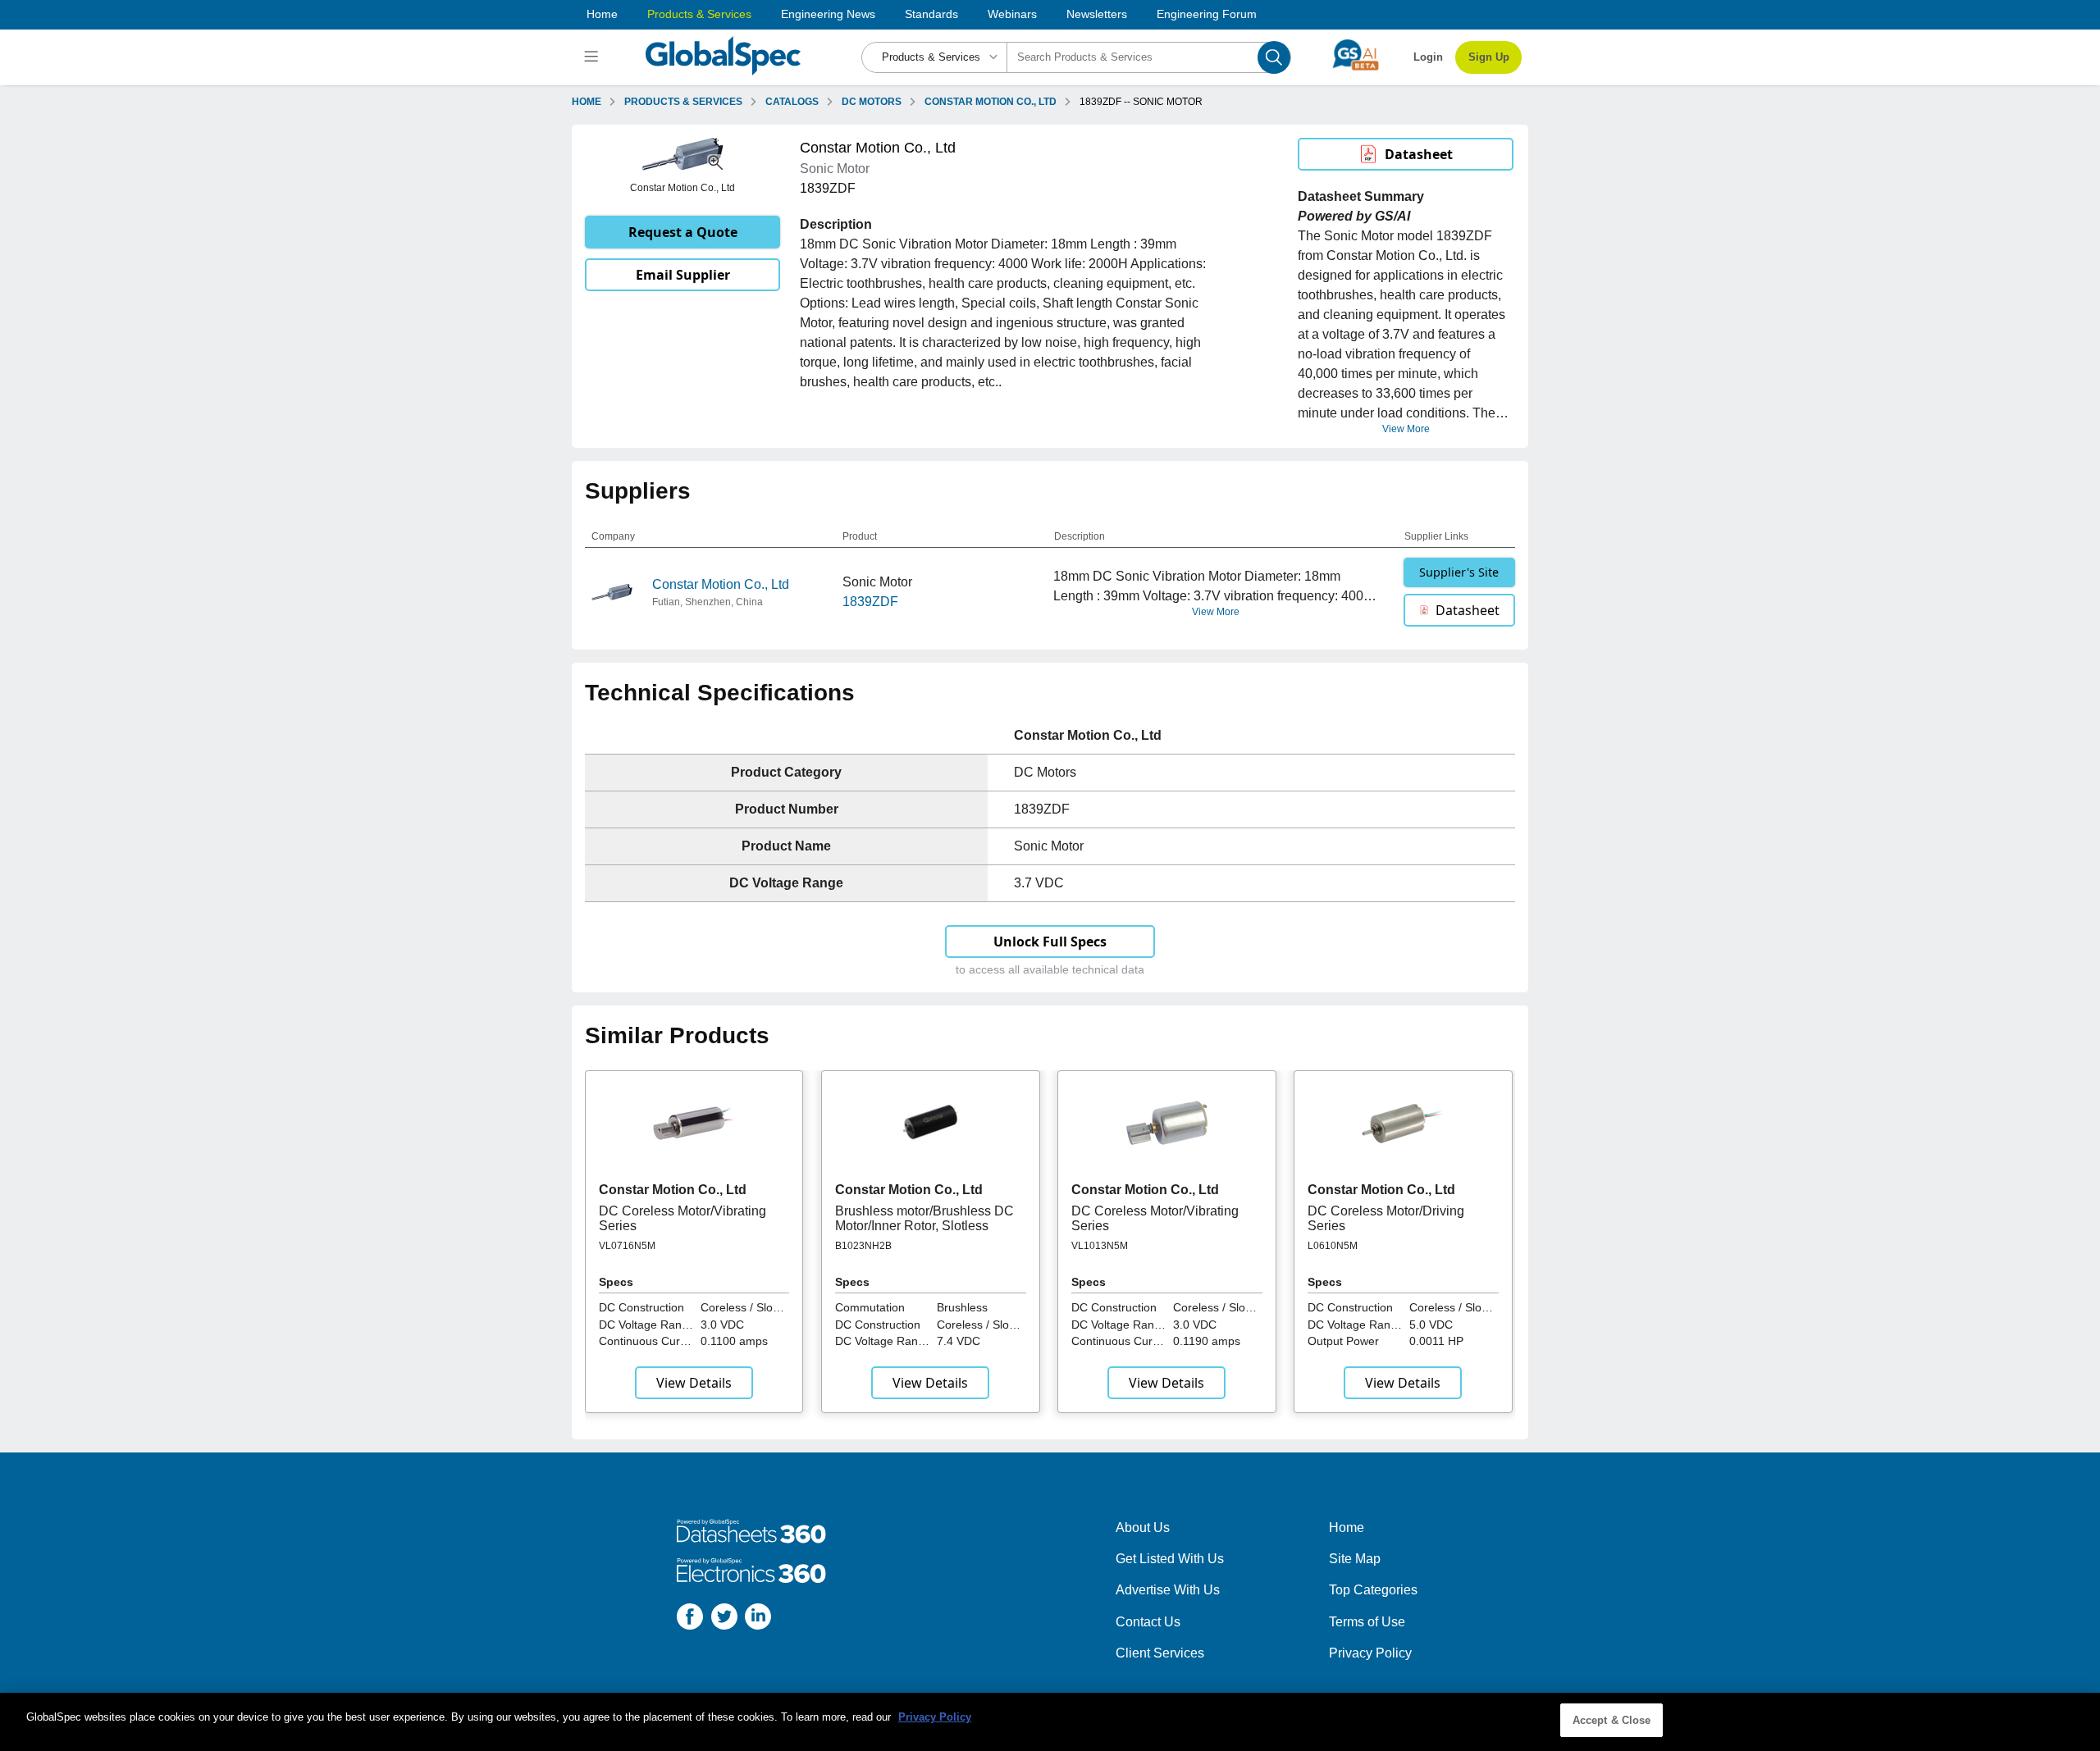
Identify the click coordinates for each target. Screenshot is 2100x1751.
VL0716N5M (627, 1246)
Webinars (1012, 14)
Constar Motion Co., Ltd (721, 584)
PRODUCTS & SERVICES (683, 102)
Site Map (1355, 1559)
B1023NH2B (863, 1246)
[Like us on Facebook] (690, 1619)
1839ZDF (870, 602)
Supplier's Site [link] (1459, 572)
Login (1428, 57)
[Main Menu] (593, 57)
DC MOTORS (872, 102)
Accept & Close (1612, 1720)
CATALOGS (792, 102)
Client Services (1160, 1653)
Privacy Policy (1370, 1653)
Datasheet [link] (1419, 154)
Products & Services (699, 14)
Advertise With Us (1168, 1590)
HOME (587, 102)
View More (1406, 429)
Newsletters (1097, 14)
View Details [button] (694, 1383)
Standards (931, 14)
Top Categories (1373, 1590)
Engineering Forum (1207, 14)
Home (602, 14)
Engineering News (828, 14)
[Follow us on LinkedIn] (758, 1619)
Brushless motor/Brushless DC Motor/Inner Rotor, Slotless (924, 1218)
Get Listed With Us (1170, 1559)
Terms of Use (1367, 1622)
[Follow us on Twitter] (724, 1619)
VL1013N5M (1100, 1246)
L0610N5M (1333, 1246)
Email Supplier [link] (683, 275)
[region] (1050, 1722)
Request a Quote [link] (683, 232)
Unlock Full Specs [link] (1050, 942)
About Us (1143, 1528)
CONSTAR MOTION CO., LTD (991, 102)
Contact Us (1148, 1622)
